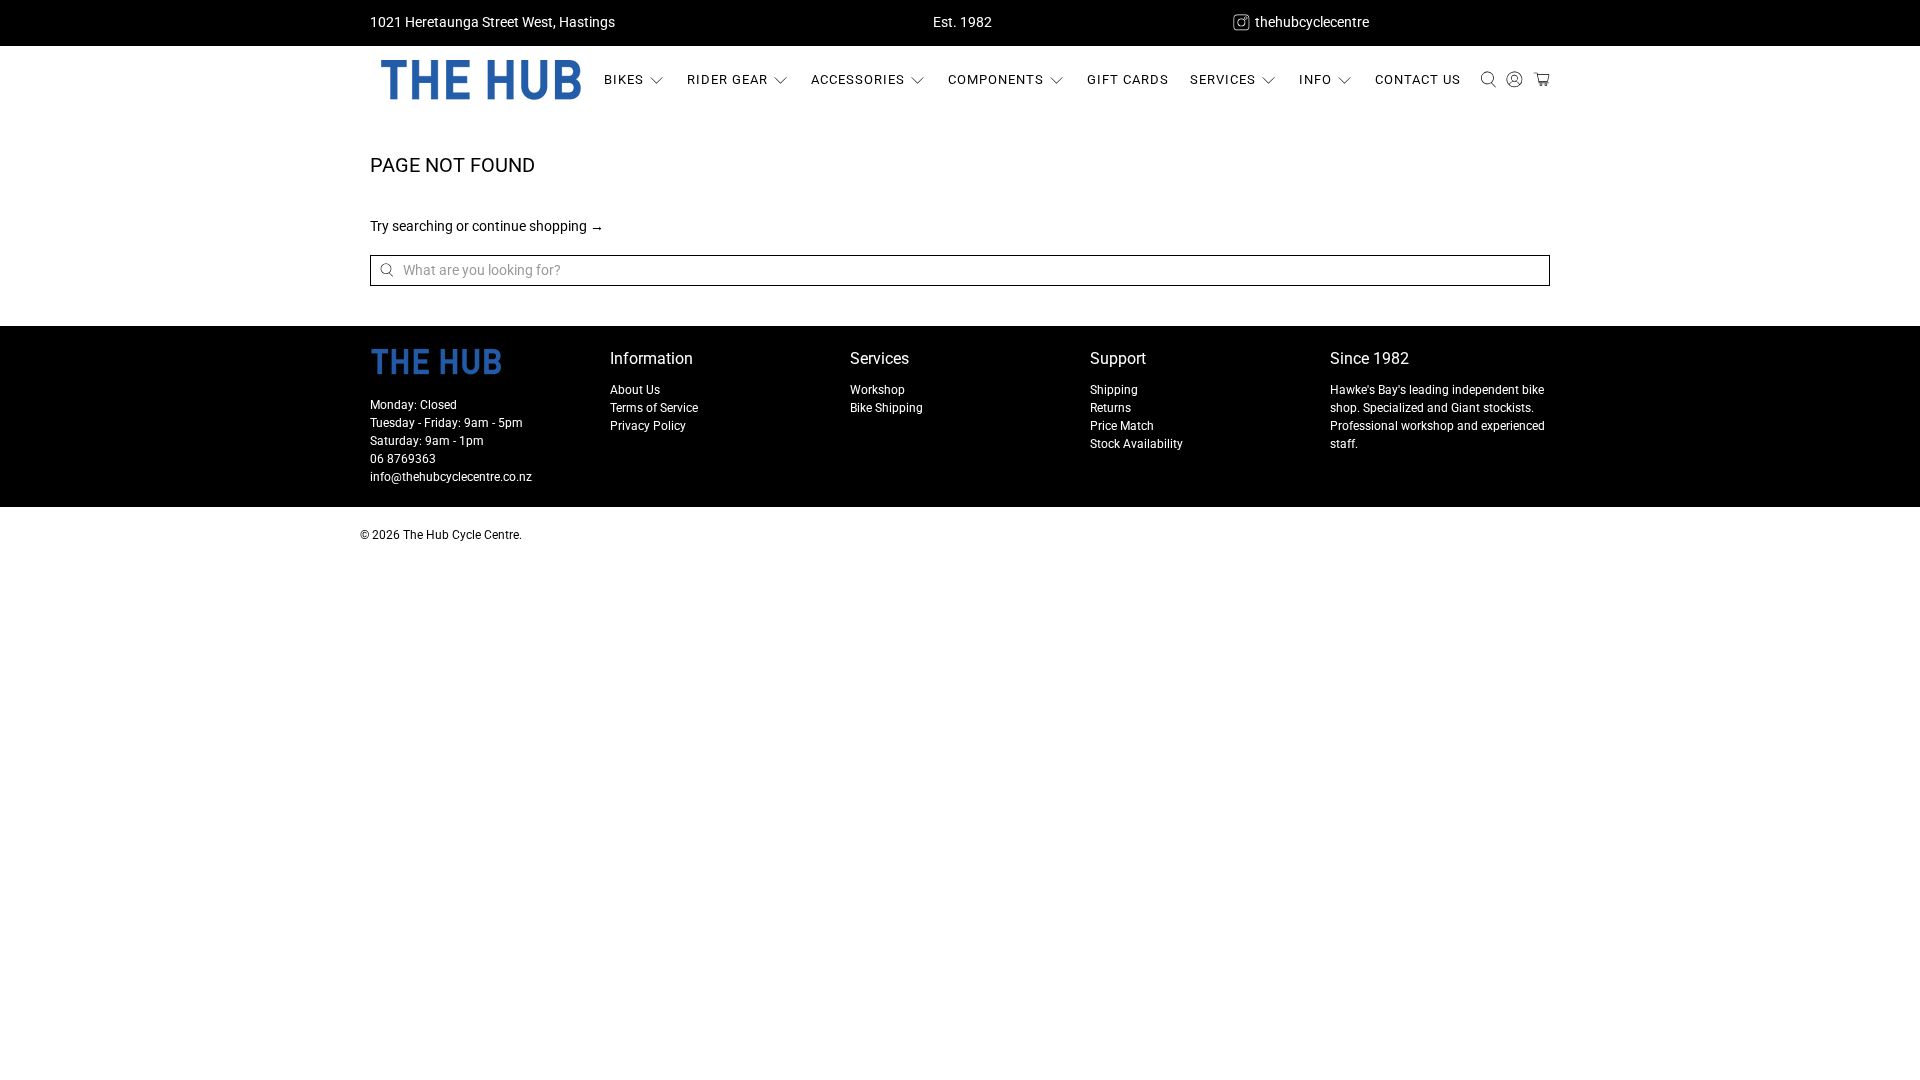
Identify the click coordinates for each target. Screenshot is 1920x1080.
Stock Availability (1136, 444)
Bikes (624, 79)
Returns (1110, 408)
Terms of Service (654, 408)
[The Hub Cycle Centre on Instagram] (1241, 22)
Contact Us (1418, 79)
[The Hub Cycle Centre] (481, 80)
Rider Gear (727, 79)
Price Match (1122, 426)
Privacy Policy (648, 426)
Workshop (877, 390)
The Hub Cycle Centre (461, 535)
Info (1315, 79)
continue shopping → (538, 226)
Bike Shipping (886, 408)
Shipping (1114, 390)
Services (1223, 79)
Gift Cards (1128, 79)
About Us (635, 390)
